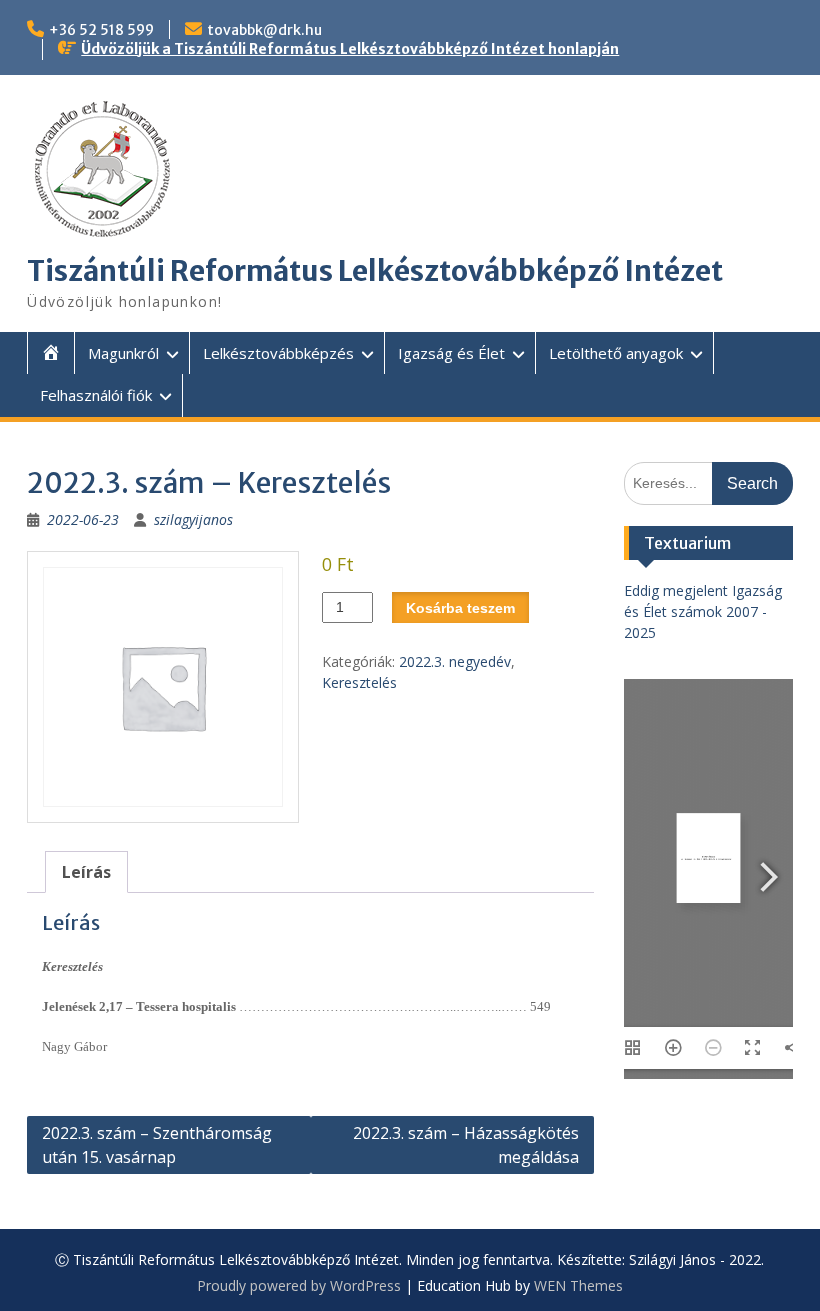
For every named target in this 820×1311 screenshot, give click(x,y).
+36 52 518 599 (101, 30)
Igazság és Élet (451, 353)
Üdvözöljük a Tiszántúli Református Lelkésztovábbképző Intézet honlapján (350, 49)
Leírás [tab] (86, 872)
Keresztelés (359, 682)
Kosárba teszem (460, 608)
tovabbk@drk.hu (264, 30)
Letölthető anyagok (616, 353)
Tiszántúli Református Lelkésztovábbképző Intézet (375, 271)
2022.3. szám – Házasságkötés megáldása (466, 1145)
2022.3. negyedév (455, 661)
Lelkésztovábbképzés (278, 353)
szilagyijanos (193, 519)
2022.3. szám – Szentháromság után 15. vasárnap (157, 1145)
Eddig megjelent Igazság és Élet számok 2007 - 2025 (703, 611)
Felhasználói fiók (96, 395)
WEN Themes (578, 1285)
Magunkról (123, 353)
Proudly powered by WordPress (299, 1285)
